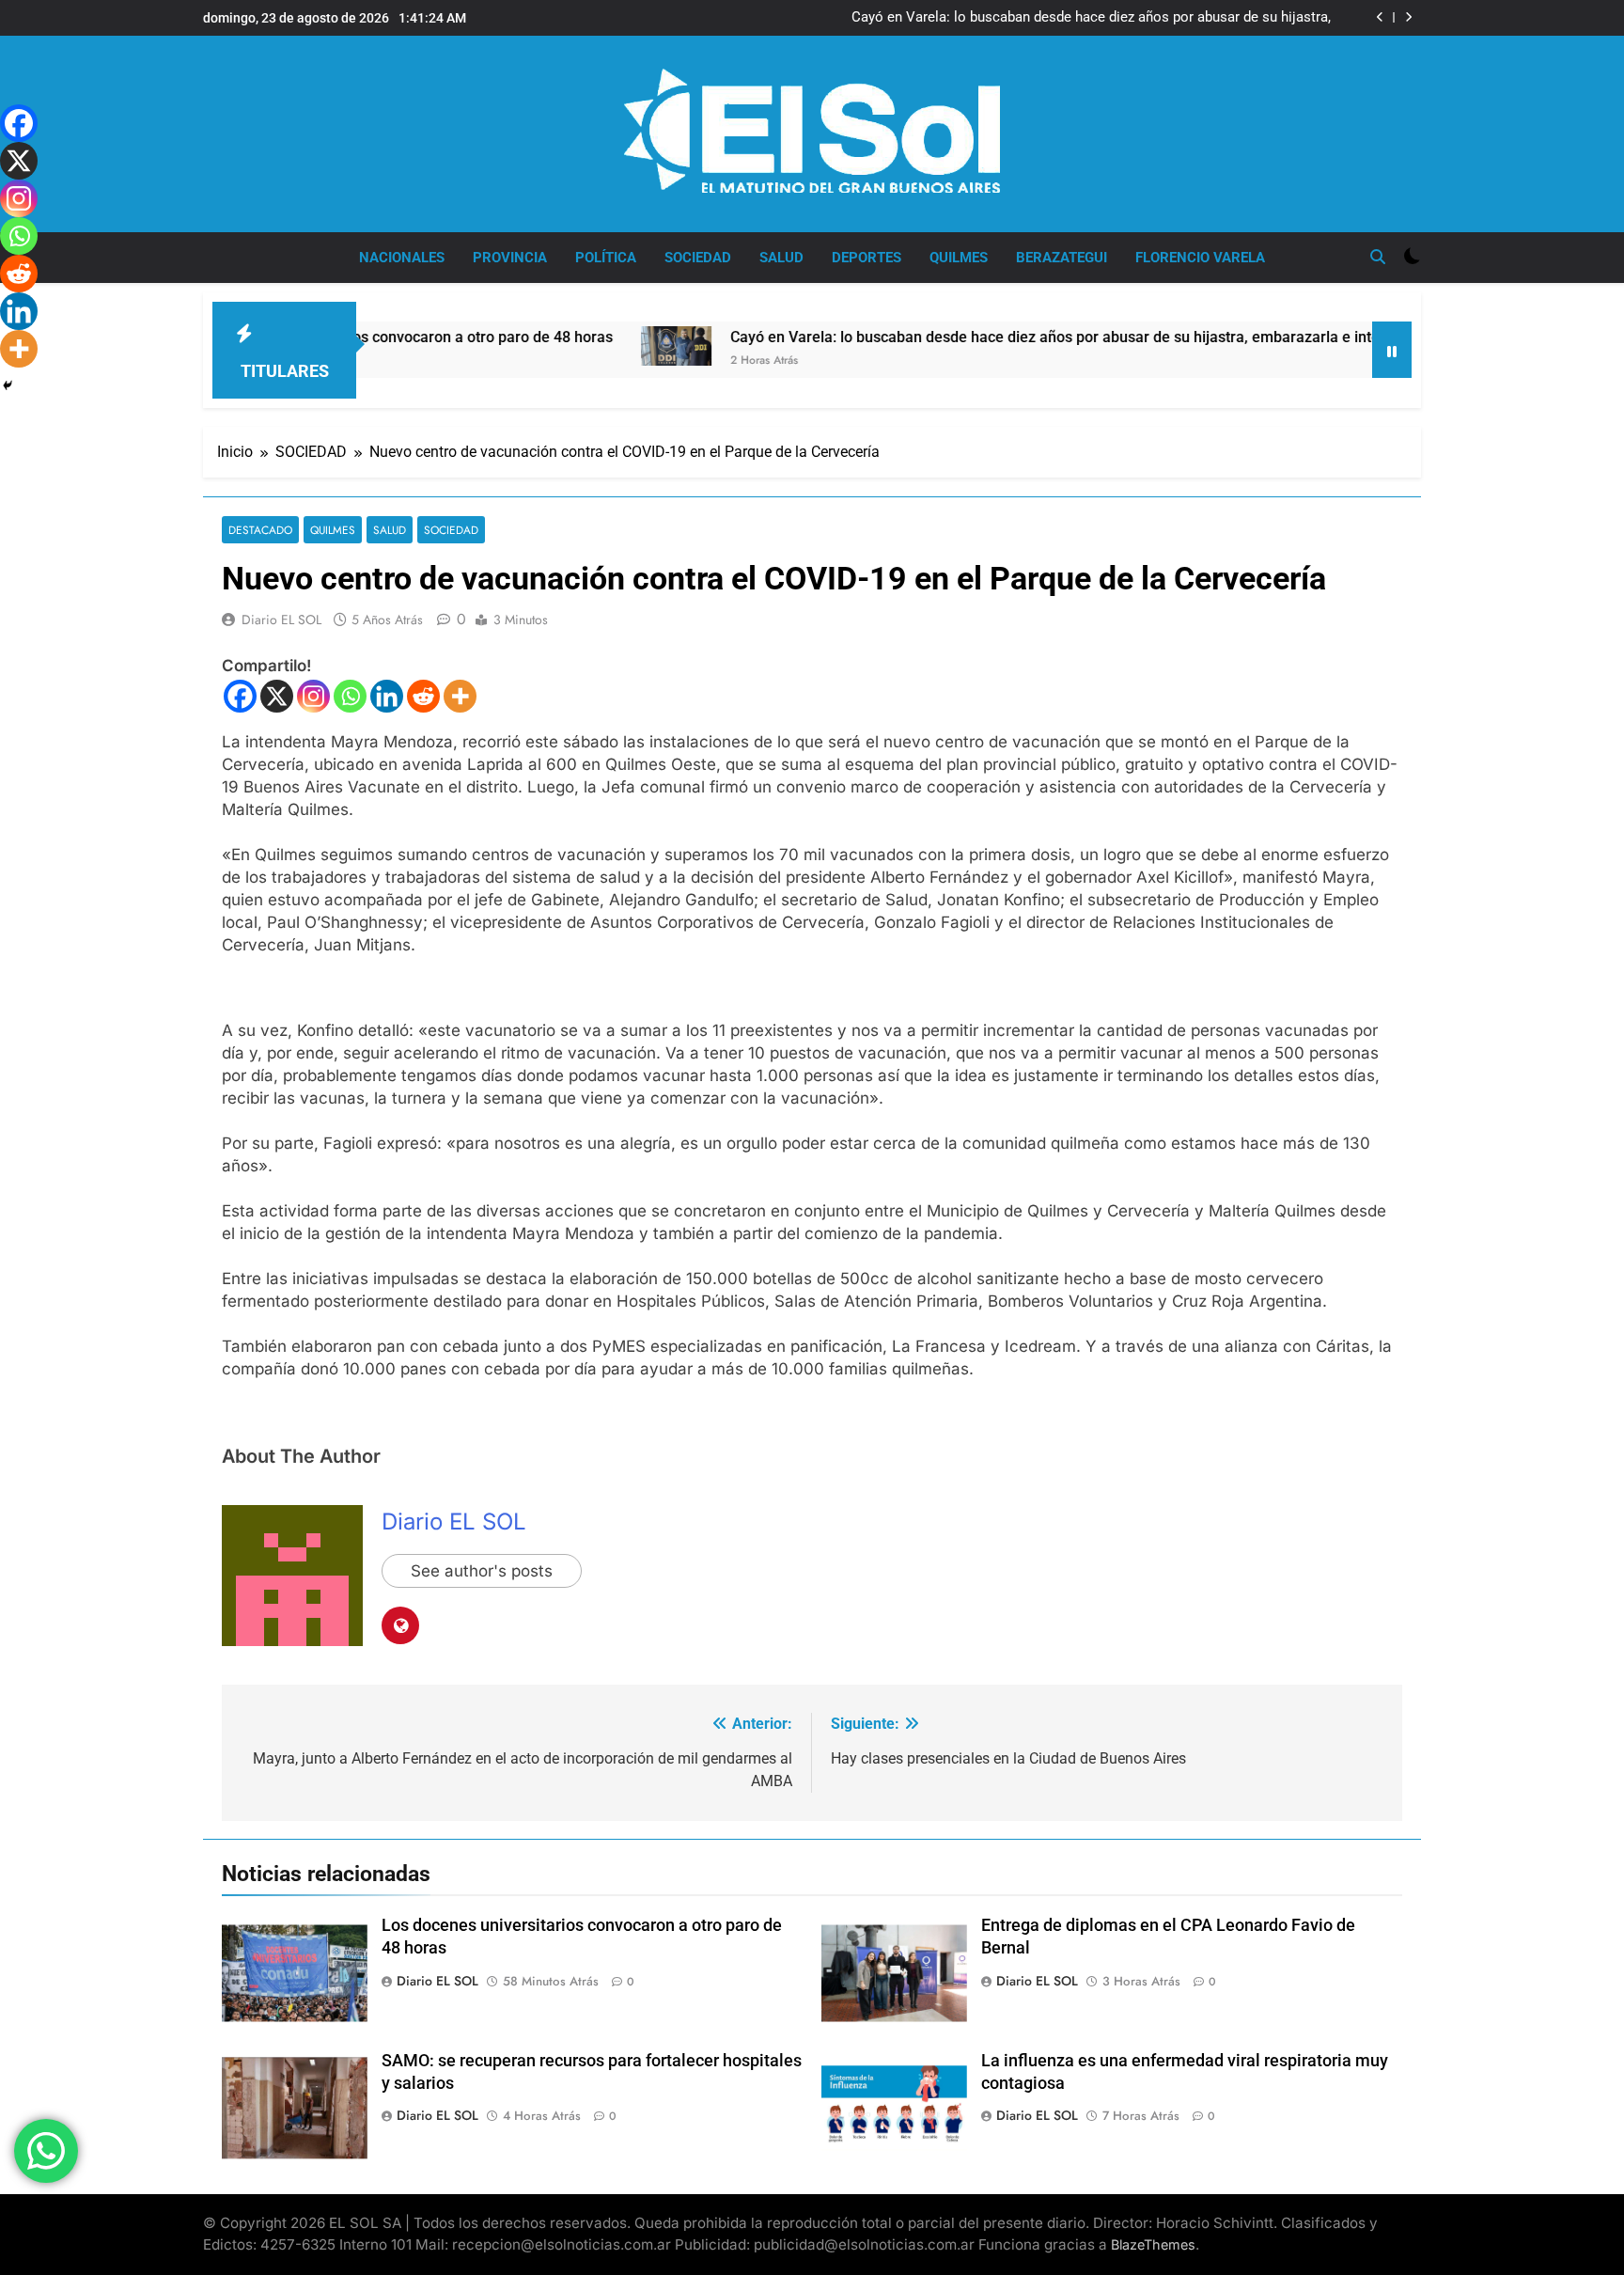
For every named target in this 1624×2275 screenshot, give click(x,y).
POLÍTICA (606, 258)
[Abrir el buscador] (1378, 257)
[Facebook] (240, 696)
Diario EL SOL (281, 620)
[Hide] (8, 385)
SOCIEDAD (698, 258)
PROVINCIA (510, 258)
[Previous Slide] (1380, 17)
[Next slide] (1408, 17)
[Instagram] (313, 696)
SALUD (781, 258)
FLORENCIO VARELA (1200, 258)
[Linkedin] (387, 696)
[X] (277, 696)
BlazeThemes (1153, 2244)
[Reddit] (423, 696)
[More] (460, 696)
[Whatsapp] (350, 696)
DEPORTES (867, 258)
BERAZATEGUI (1062, 258)
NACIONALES (402, 258)
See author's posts (482, 1571)
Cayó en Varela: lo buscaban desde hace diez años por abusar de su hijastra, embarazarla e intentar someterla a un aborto (1091, 18)
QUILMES (959, 258)
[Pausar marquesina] (1392, 350)
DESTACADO (260, 530)
